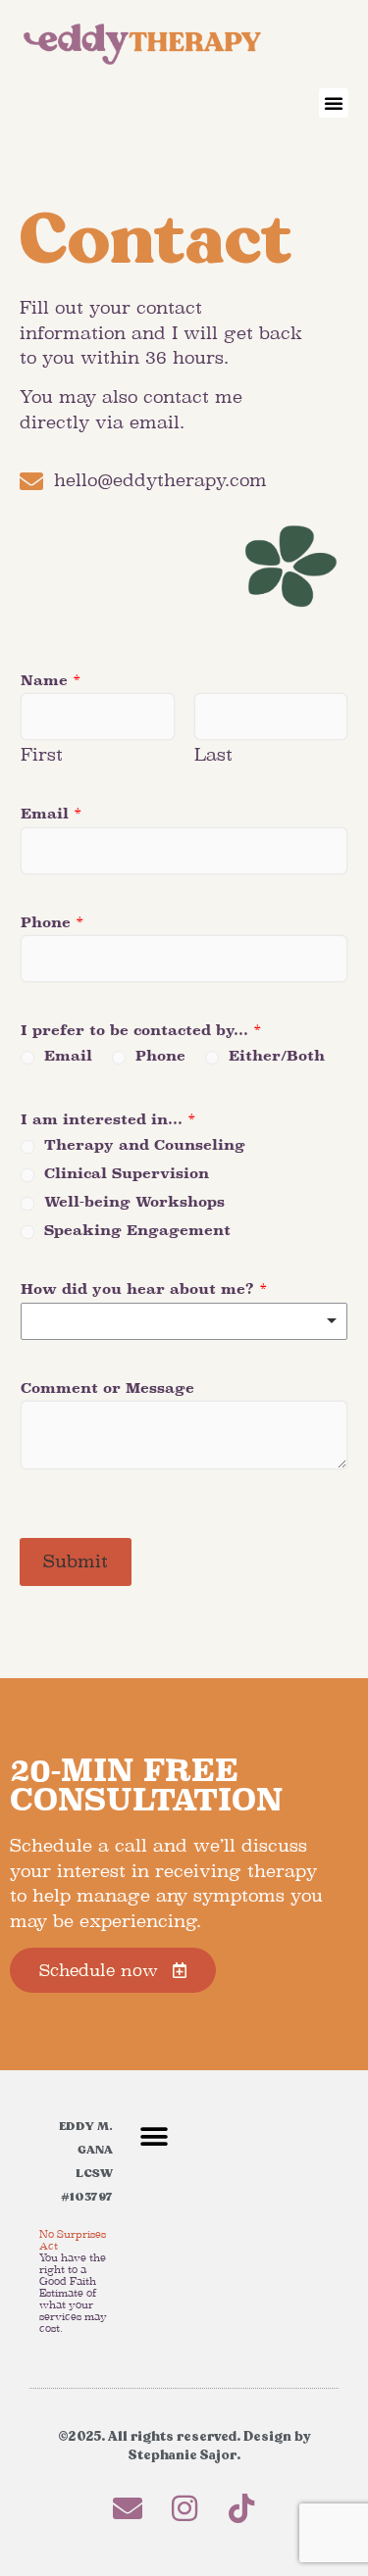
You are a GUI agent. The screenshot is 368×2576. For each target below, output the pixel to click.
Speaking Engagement (137, 1230)
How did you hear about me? (144, 1289)
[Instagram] (184, 2508)
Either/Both (277, 1056)
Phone (53, 922)
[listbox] (184, 1321)
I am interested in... (108, 1119)
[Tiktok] (241, 2508)
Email (52, 814)
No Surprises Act (73, 2240)
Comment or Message (107, 1388)
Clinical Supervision (127, 1173)
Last (213, 755)
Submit (76, 1561)
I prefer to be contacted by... (141, 1030)
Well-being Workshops (134, 1202)
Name (51, 680)
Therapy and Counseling (145, 1145)
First (42, 755)
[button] (334, 103)
